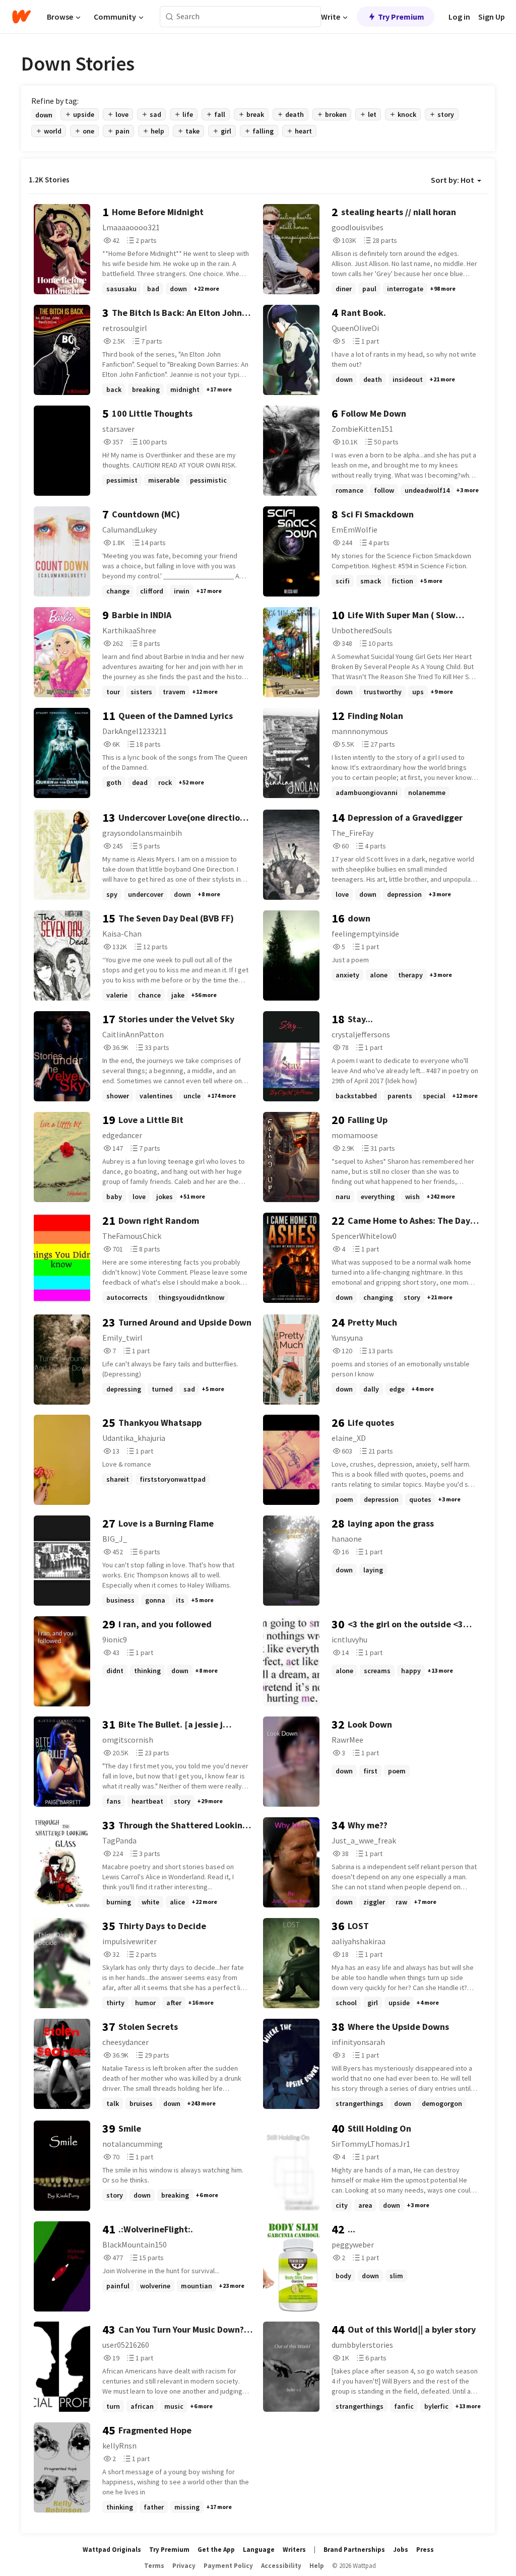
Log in (459, 17)
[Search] (170, 17)
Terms (154, 2566)
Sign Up (492, 17)
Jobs (401, 2550)
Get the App (216, 2550)
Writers (294, 2550)
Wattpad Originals (112, 2550)
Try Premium (401, 17)
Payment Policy (228, 2566)
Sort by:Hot (453, 180)
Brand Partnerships (354, 2550)
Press (425, 2550)
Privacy (184, 2566)
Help (317, 2566)
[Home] (21, 17)
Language (259, 2550)
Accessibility (281, 2566)
